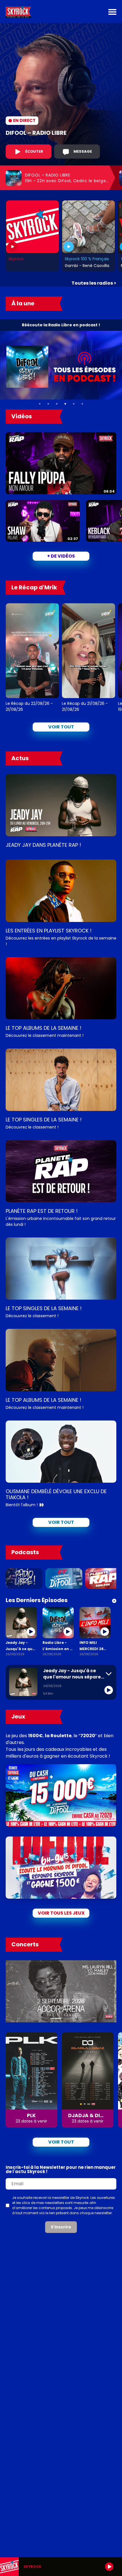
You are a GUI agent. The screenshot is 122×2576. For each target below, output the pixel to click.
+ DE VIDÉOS (61, 556)
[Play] (109, 2567)
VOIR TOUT (61, 1522)
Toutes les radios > (94, 283)
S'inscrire (61, 2227)
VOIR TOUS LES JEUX (61, 1913)
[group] (61, 2567)
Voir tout (61, 727)
